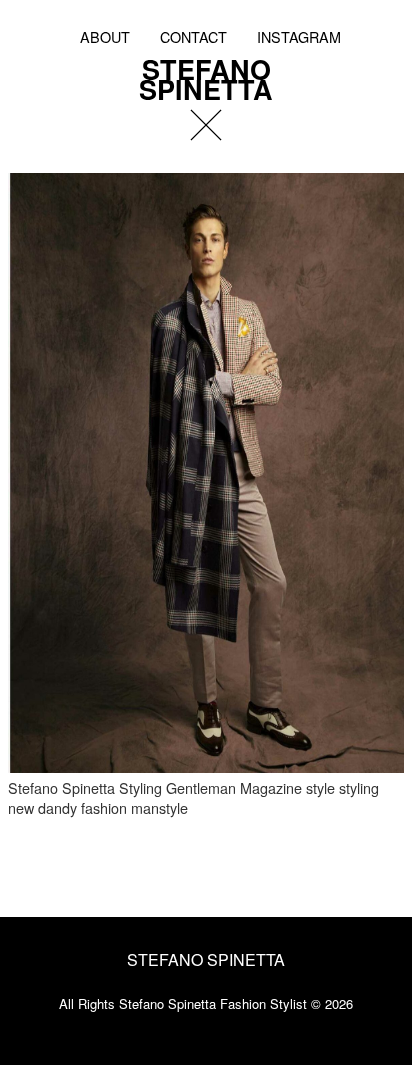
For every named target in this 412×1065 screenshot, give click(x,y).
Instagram (299, 36)
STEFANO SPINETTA (206, 76)
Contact (193, 36)
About (105, 36)
